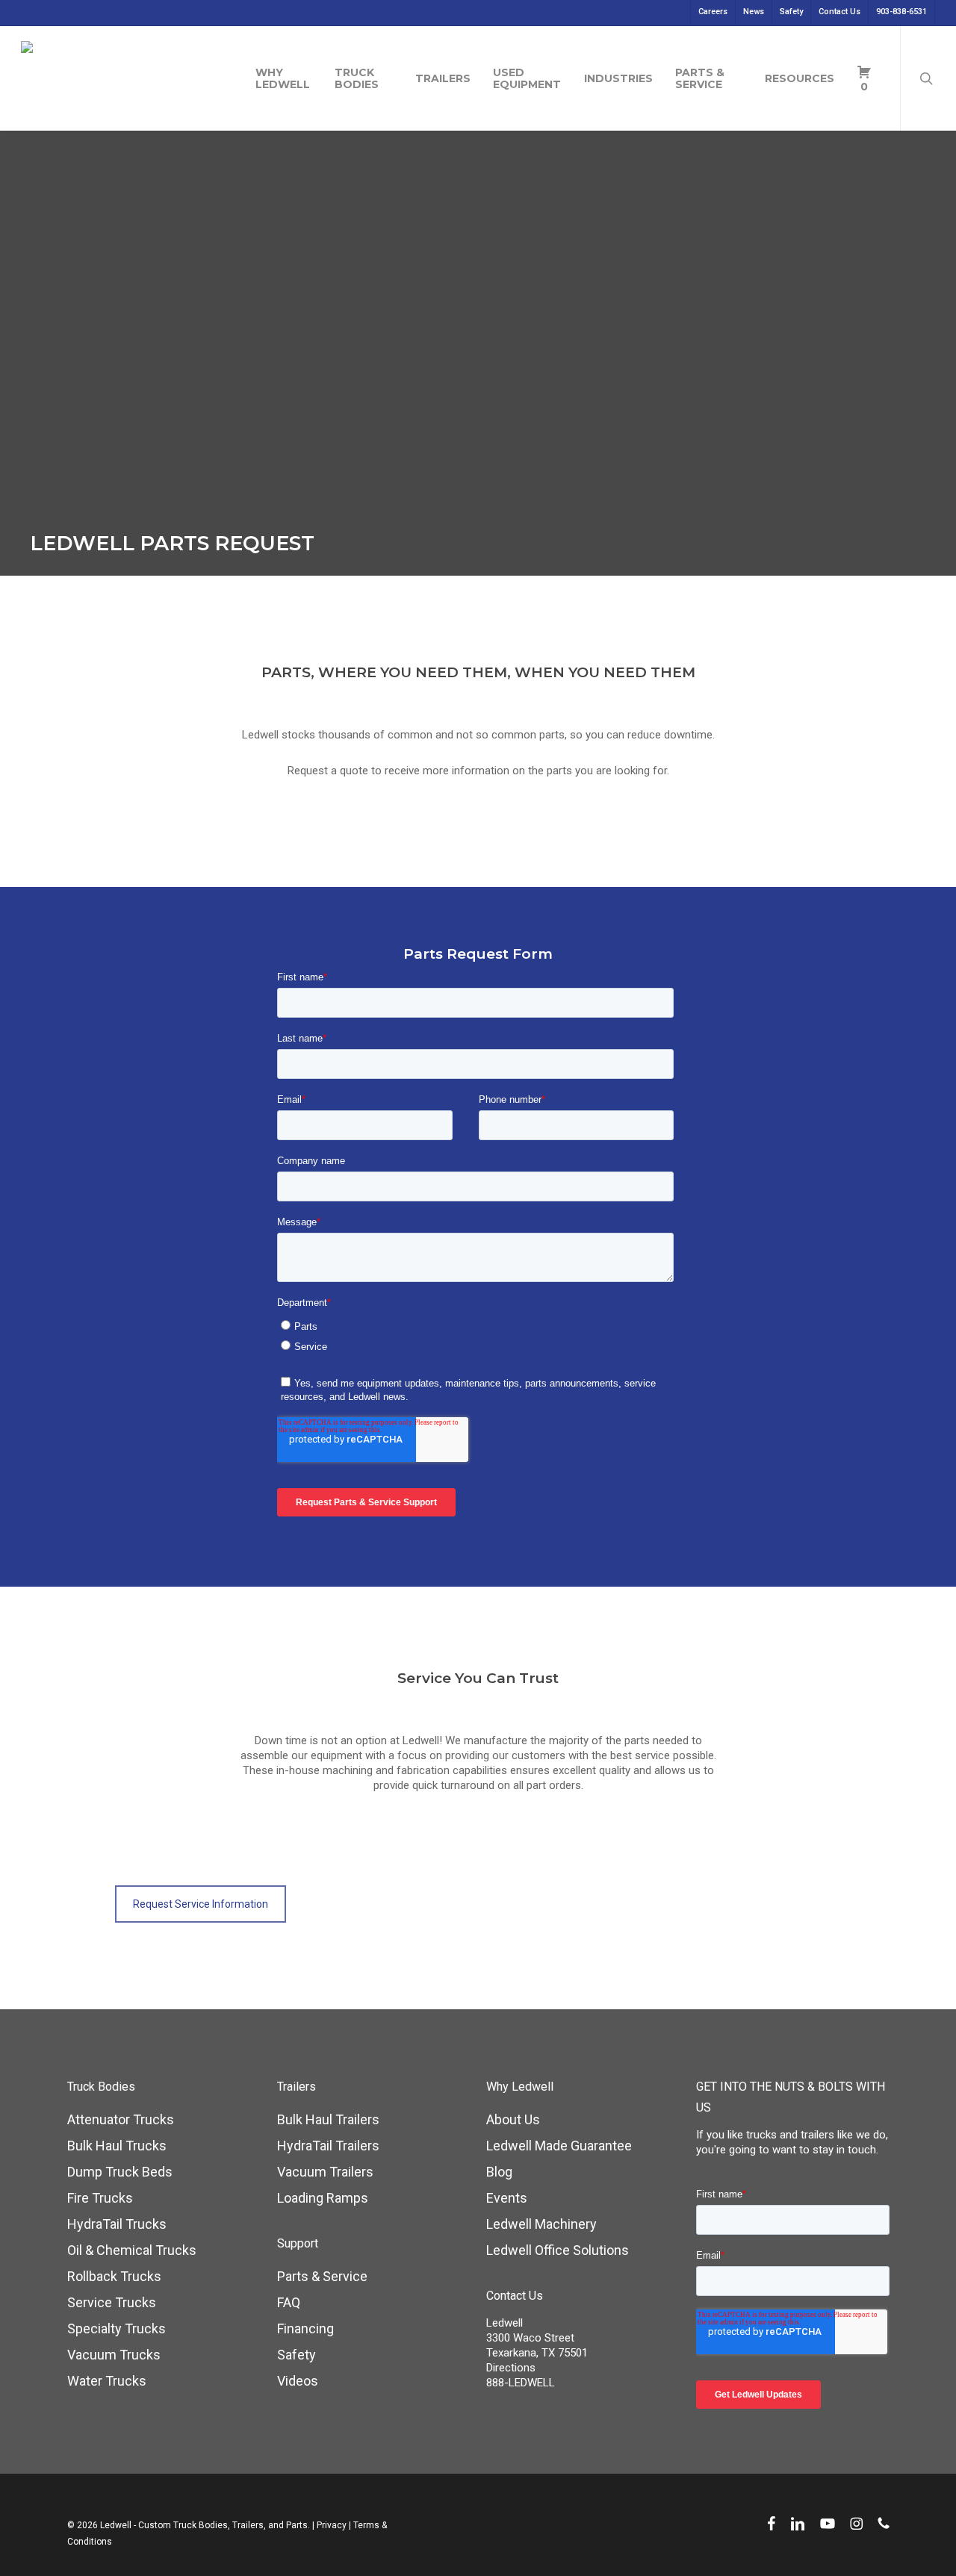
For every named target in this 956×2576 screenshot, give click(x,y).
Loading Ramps (323, 2198)
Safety (297, 2355)
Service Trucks (112, 2302)
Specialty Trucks (117, 2328)
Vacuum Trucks (114, 2355)
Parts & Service (322, 2276)
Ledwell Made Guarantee (559, 2146)
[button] (201, 1904)
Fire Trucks (100, 2198)
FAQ (289, 2302)
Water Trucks (107, 2381)
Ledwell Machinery (541, 2224)
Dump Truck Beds (120, 2172)
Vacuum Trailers (325, 2172)
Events (507, 2198)
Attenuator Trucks (121, 2119)
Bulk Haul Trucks (117, 2146)
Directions (511, 2368)
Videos (298, 2381)
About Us (513, 2119)
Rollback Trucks (114, 2276)
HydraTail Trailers (328, 2146)
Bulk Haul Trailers (328, 2119)
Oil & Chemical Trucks (132, 2250)
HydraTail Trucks (117, 2224)
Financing (305, 2328)
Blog (499, 2172)
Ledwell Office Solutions (558, 2250)
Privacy (332, 2525)
